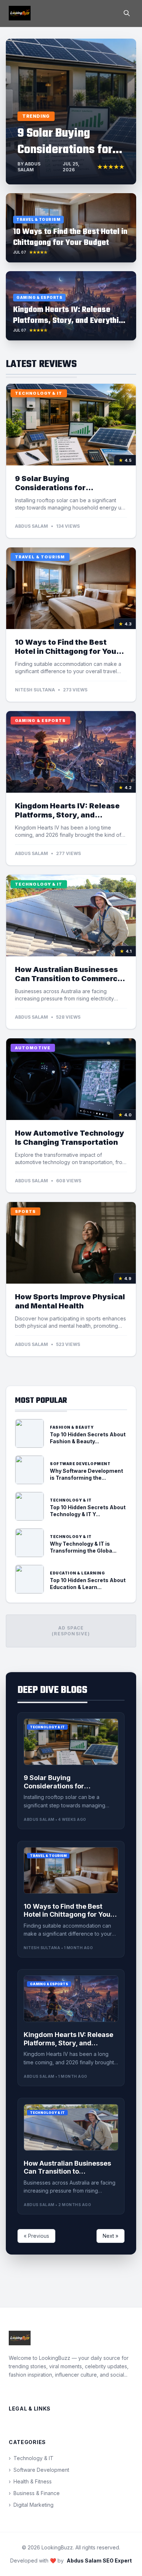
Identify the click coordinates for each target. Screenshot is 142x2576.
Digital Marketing (31, 2505)
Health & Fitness (30, 2481)
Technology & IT (31, 2458)
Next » (111, 2236)
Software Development (39, 2470)
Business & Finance (34, 2493)
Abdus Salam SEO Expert (99, 2561)
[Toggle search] (127, 13)
